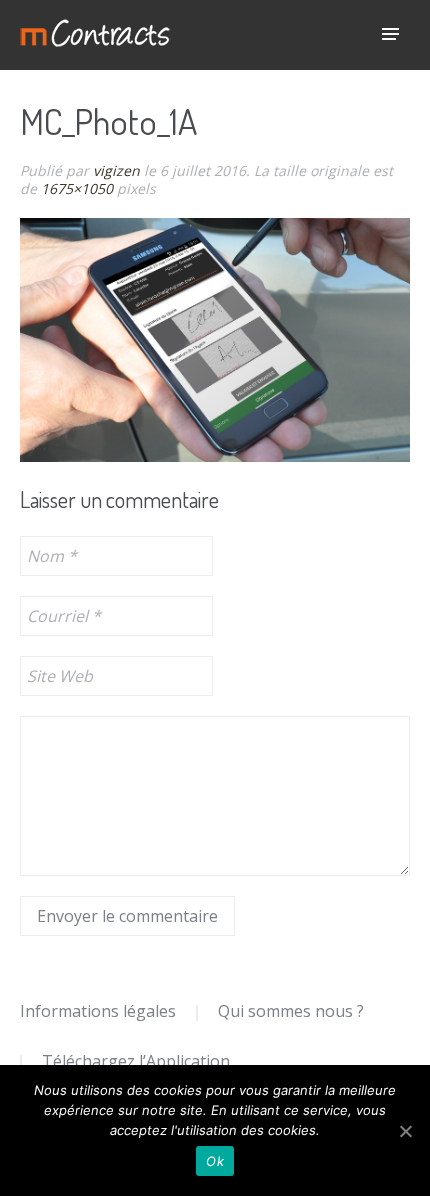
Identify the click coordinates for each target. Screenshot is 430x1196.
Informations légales (98, 1011)
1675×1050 (77, 188)
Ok (215, 1161)
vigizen (116, 170)
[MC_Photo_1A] (215, 339)
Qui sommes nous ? (291, 1011)
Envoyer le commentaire (127, 916)
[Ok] (405, 1131)
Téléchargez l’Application (136, 1061)
